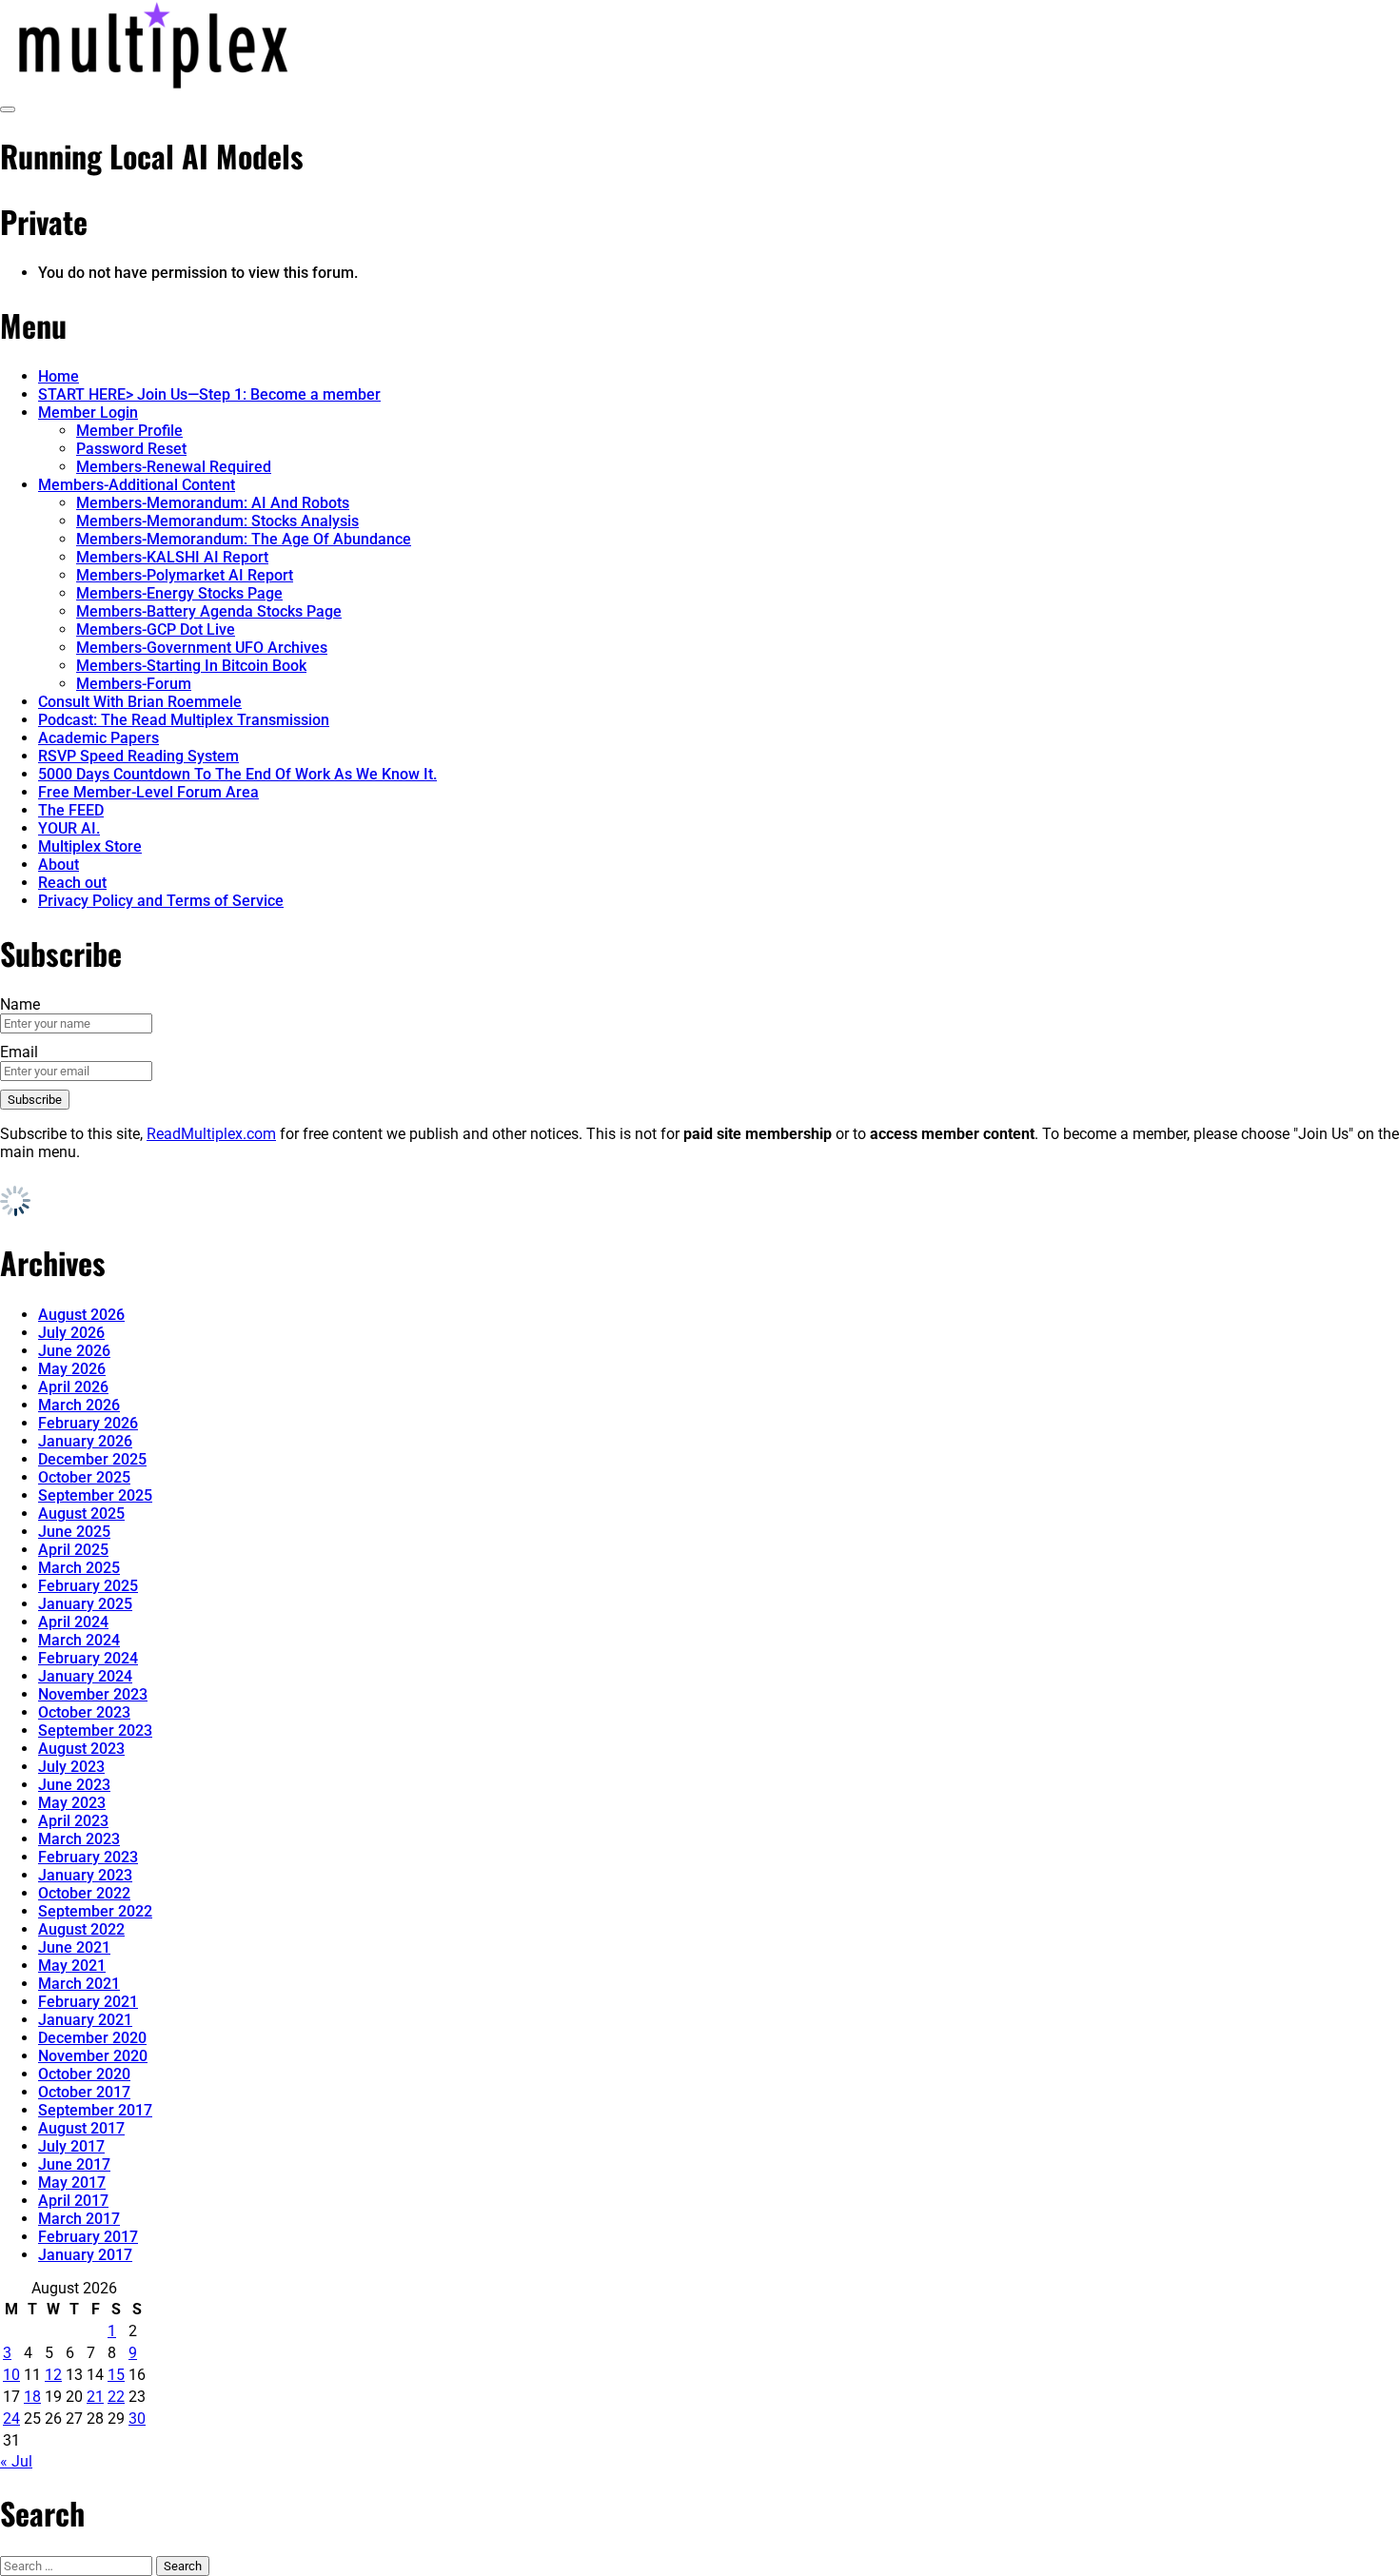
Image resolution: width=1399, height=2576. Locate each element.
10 (11, 2375)
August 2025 (81, 1514)
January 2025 (85, 1604)
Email (19, 1052)
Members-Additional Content (137, 485)
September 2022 (95, 1911)
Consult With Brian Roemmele (140, 702)
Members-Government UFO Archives (202, 648)
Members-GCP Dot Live (156, 629)
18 (32, 2397)
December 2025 (92, 1459)
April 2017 (73, 2201)
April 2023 (73, 1821)
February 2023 (88, 1857)
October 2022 (84, 1893)
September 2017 (95, 2110)
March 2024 (79, 1640)
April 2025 (73, 1550)
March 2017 (79, 2219)
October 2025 (84, 1477)
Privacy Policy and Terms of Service (161, 901)
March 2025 (79, 1568)
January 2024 (85, 1676)
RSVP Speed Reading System (138, 756)
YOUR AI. (69, 828)
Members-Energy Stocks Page (179, 593)
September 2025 (95, 1495)
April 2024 (73, 1622)
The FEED (71, 810)
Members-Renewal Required (174, 467)
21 (95, 2397)
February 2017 (88, 2237)
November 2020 (93, 2056)
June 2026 (74, 1351)
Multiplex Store (90, 846)
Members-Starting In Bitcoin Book (191, 666)
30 (137, 2419)
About (59, 865)
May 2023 (72, 1803)
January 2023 (85, 1875)
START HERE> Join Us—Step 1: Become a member (209, 394)
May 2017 (72, 2183)
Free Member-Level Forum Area (148, 792)
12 (53, 2375)
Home (59, 376)
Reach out (72, 883)
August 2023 (81, 1749)
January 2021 (85, 2020)
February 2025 (88, 1586)
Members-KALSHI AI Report (172, 557)
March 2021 (79, 1984)
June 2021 (74, 1947)
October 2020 (84, 2074)
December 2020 (92, 2038)
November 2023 (93, 1694)
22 (116, 2397)
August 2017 (81, 2128)
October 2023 (84, 1712)
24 (11, 2419)
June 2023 (74, 1785)
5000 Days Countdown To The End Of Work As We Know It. (237, 774)
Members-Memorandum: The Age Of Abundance (244, 539)
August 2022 (81, 1929)
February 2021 (88, 2002)
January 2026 (85, 1441)
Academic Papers (99, 738)
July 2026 (71, 1333)
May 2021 (72, 1966)
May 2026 (72, 1369)
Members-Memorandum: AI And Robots (213, 503)
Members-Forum (134, 684)
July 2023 (71, 1767)
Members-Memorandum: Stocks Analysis (217, 521)
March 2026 (79, 1405)
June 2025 (74, 1532)
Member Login (88, 413)
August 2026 (81, 1315)
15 (116, 2375)
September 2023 (95, 1730)
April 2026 (73, 1387)
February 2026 (88, 1423)
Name (20, 1004)
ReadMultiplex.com (211, 1134)
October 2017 (84, 2092)
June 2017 (74, 2164)
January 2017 (85, 2255)
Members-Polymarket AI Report (185, 575)
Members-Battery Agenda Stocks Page (209, 611)
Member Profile (129, 431)
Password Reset (131, 449)
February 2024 (88, 1658)
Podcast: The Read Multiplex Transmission (184, 720)
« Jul (16, 2461)
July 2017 (71, 2146)
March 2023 (79, 1839)
